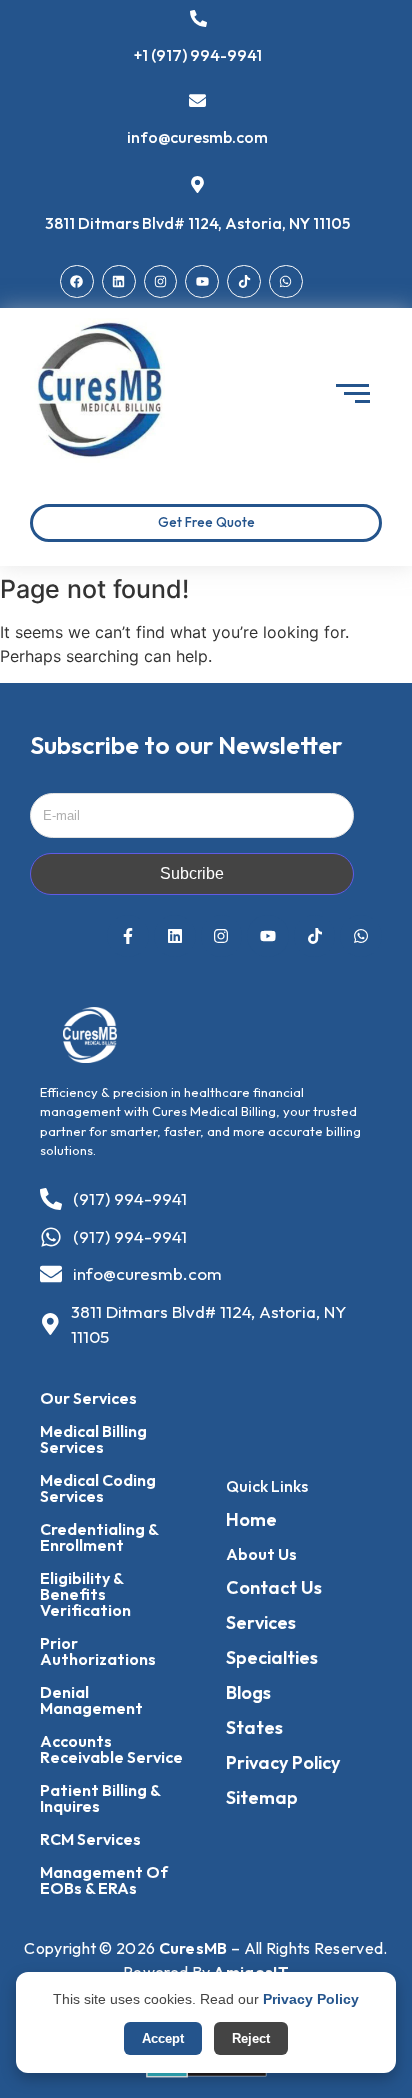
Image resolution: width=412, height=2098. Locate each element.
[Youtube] (202, 282)
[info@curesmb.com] (197, 102)
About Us (261, 1554)
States (254, 1727)
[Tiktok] (244, 282)
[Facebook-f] (128, 936)
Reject (251, 2038)
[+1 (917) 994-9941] (198, 20)
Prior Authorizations (98, 1651)
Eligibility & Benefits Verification (85, 1594)
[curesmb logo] (102, 390)
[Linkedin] (119, 282)
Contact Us (274, 1587)
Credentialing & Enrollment (99, 1537)
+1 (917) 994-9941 (198, 55)
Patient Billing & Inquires (100, 1798)
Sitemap (262, 1797)
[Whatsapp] (286, 282)
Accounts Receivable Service (111, 1749)
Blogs (248, 1692)
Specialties (272, 1657)
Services (261, 1622)
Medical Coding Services (98, 1488)
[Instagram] (161, 282)
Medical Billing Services (93, 1439)
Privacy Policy (283, 1762)
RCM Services (90, 1839)
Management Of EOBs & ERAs (104, 1880)
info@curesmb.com (197, 137)
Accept (163, 2038)
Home (251, 1519)
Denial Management (91, 1700)
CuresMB (193, 1948)
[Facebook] (77, 282)
